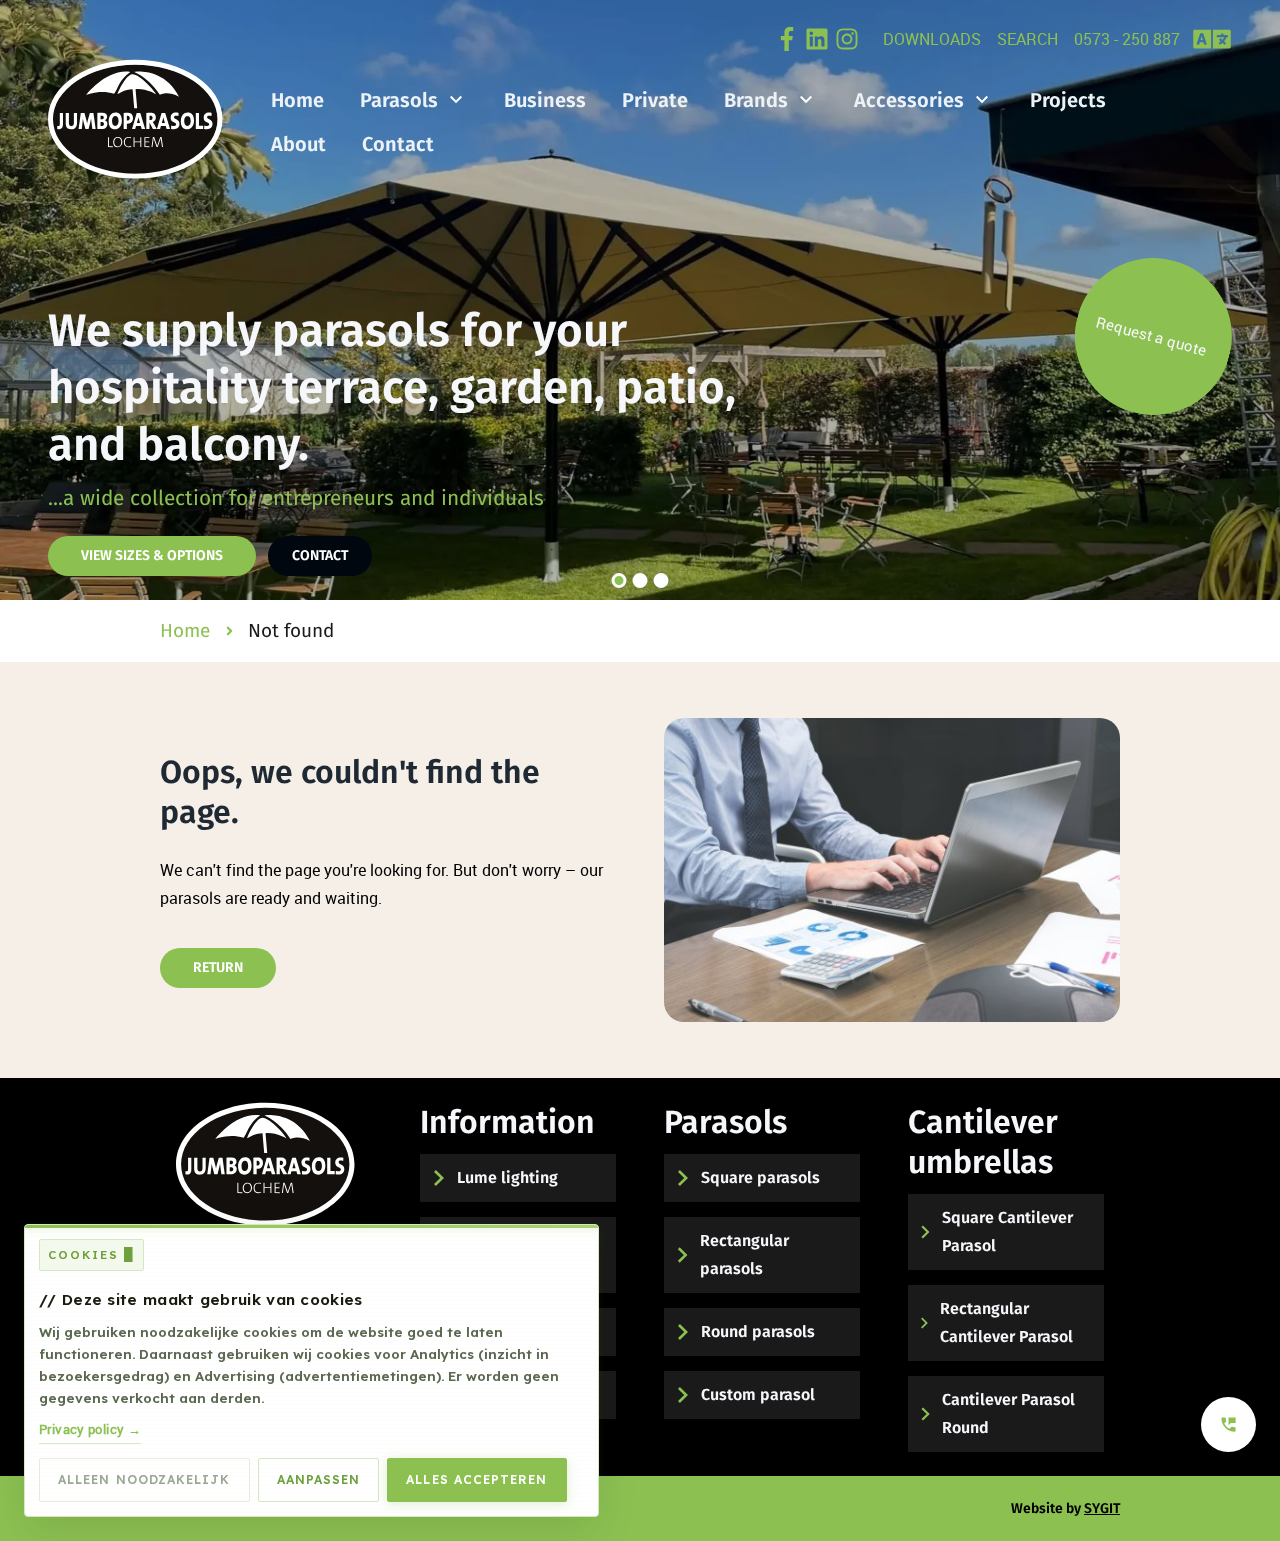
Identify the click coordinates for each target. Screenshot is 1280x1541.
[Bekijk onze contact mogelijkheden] (1228, 1424)
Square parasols (760, 1177)
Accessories (909, 100)
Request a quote (1155, 336)
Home (297, 100)
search (1027, 39)
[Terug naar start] (265, 1164)
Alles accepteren (476, 1479)
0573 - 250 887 (1127, 39)
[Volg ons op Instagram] (847, 39)
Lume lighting (507, 1177)
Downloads (932, 39)
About (298, 144)
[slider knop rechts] (1244, 300)
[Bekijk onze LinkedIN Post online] (817, 39)
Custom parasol (758, 1394)
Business (545, 100)
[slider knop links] (36, 300)
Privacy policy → (90, 1429)
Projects (1068, 100)
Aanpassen (319, 1479)
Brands (756, 100)
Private (655, 100)
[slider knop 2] (640, 580)
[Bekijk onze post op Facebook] (787, 39)
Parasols (399, 100)
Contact (398, 144)
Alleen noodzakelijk (144, 1479)
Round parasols (758, 1331)
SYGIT (1102, 1508)
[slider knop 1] (619, 580)
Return (218, 967)
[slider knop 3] (661, 580)
